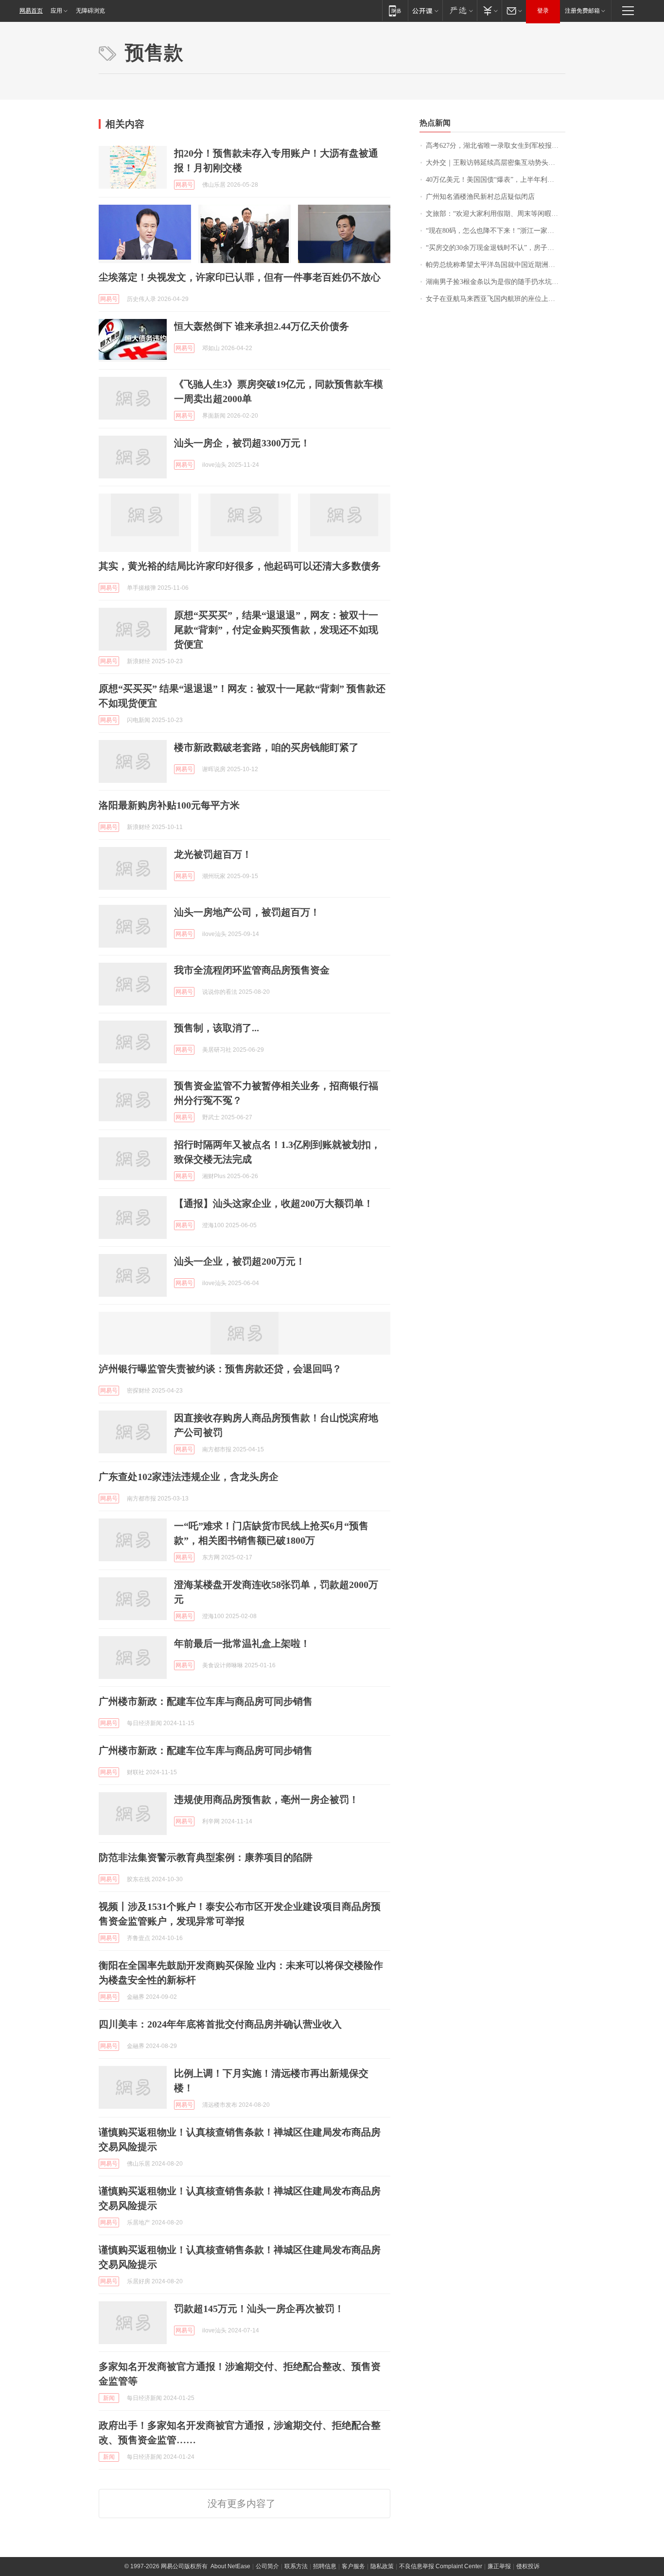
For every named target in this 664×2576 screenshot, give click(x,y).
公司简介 (267, 2566)
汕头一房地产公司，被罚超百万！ (247, 912)
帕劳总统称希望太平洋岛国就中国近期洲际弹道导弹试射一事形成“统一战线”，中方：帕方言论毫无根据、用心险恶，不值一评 (496, 265)
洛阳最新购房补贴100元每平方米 (169, 805)
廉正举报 (499, 2566)
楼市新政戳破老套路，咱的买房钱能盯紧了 (266, 747)
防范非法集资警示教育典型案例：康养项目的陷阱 (206, 1857)
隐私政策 (382, 2566)
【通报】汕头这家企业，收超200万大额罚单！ (274, 1203)
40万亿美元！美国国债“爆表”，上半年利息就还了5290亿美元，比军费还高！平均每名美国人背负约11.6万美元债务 (496, 180)
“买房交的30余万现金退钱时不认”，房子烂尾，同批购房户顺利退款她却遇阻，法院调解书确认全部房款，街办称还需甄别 (496, 248)
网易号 (184, 185)
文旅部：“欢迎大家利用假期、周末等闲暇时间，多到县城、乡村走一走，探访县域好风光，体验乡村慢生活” (496, 214)
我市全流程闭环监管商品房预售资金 (252, 970)
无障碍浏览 (90, 11)
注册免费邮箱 (582, 11)
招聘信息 (325, 2566)
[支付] (489, 10)
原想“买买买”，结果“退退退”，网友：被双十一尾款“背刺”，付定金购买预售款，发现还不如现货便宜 (276, 630)
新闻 (109, 2398)
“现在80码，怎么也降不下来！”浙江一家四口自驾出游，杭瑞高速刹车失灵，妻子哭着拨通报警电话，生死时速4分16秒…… (496, 231)
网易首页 (31, 11)
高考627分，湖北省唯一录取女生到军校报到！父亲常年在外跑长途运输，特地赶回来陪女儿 (496, 146)
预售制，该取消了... (217, 1028)
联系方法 (296, 2566)
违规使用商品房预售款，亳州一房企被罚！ (266, 1800)
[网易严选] (460, 10)
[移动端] (395, 10)
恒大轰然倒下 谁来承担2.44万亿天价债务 (262, 326)
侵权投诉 (528, 2566)
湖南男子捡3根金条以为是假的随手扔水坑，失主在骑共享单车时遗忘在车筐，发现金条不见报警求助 (496, 282)
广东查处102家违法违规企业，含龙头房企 (189, 1477)
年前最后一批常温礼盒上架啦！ (242, 1643)
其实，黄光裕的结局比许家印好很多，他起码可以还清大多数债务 (240, 566)
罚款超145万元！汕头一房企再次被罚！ (259, 2309)
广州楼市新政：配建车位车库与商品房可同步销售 (206, 1701)
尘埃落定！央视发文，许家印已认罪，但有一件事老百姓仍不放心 (240, 277)
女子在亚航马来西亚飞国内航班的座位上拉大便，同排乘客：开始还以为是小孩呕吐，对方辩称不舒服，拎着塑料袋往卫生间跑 (496, 299)
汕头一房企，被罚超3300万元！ (242, 443)
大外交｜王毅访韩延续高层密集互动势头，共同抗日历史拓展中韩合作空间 (496, 163)
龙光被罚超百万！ (213, 854)
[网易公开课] (425, 10)
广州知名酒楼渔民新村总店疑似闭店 (480, 197)
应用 (56, 11)
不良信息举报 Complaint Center (441, 2566)
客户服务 (353, 2566)
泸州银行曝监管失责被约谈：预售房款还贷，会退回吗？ (220, 1369)
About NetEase (230, 2566)
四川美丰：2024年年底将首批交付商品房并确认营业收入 (220, 2024)
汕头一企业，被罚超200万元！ (240, 1261)
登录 (543, 11)
